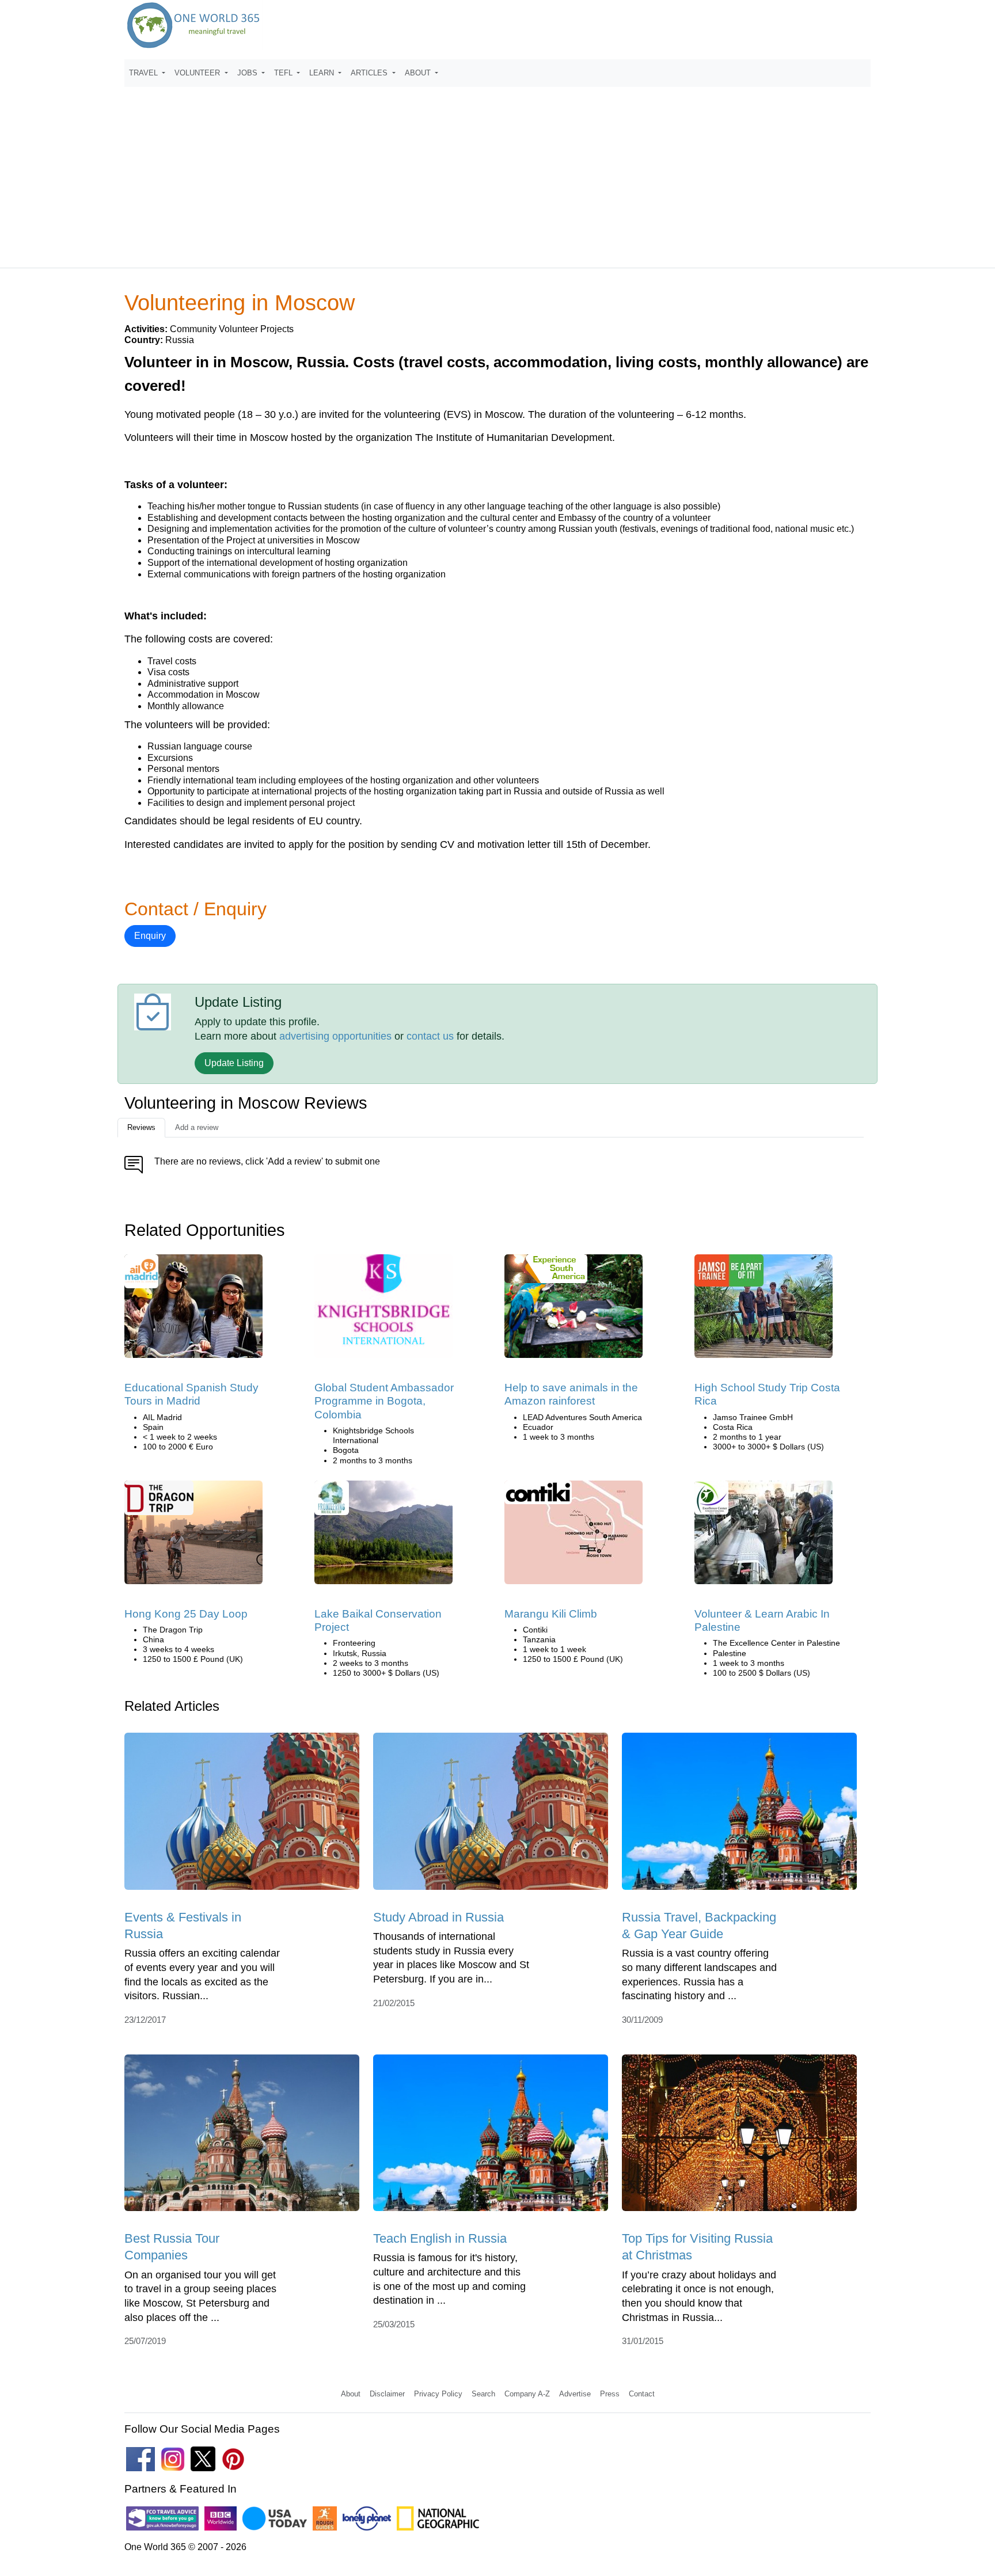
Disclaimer (387, 2394)
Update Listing (234, 1063)
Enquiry (150, 936)
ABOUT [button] (419, 73)
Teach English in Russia (440, 2238)
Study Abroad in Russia (438, 1917)
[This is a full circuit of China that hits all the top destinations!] (193, 1536)
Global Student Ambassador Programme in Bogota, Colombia (384, 1401)
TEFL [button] (284, 73)
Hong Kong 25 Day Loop (186, 1614)
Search (483, 2394)
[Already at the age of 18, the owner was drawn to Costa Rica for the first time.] (764, 1310)
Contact (642, 2394)
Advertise (575, 2394)
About (351, 2394)
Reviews (141, 1127)
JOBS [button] (248, 73)
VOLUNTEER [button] (198, 73)
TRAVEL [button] (145, 73)
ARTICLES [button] (370, 73)
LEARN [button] (323, 73)
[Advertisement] (498, 172)
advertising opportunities (335, 1036)
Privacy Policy (438, 2394)
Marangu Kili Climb (551, 1614)
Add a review (197, 1127)
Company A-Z (527, 2394)
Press (610, 2394)
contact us (430, 1036)
